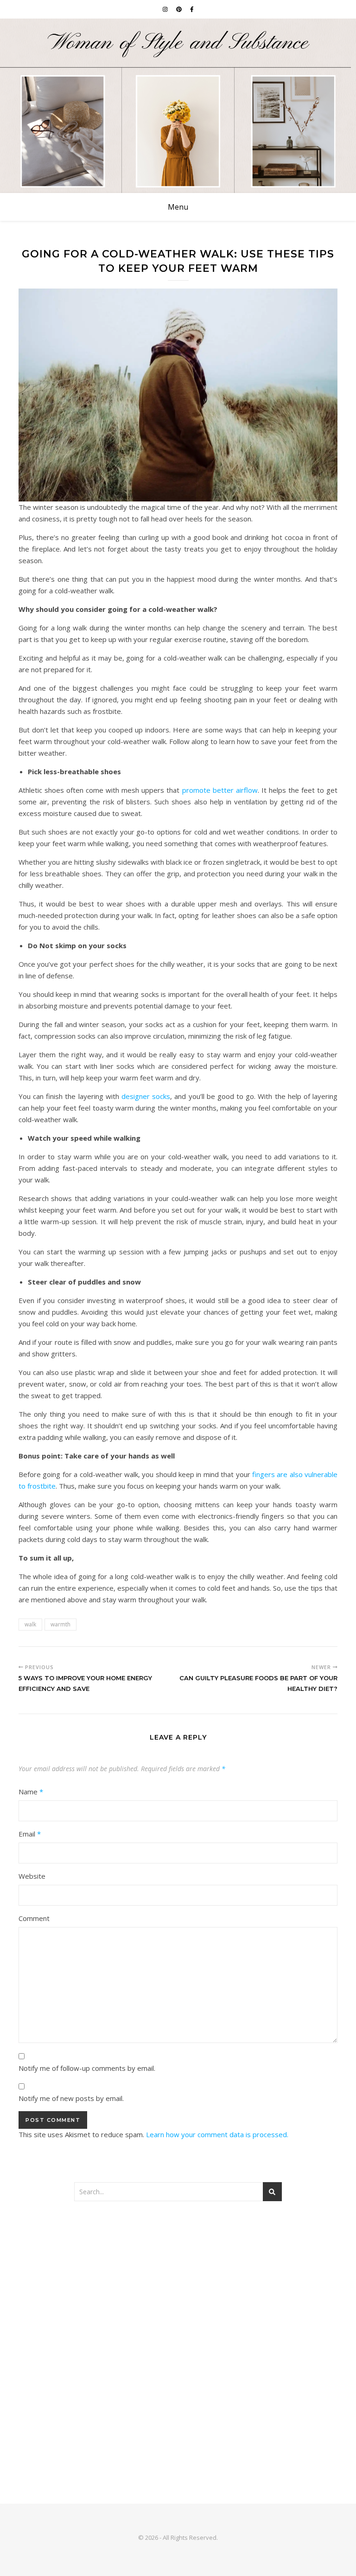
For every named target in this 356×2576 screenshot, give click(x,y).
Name (31, 1792)
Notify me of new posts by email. (71, 2098)
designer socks (146, 1096)
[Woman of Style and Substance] (178, 106)
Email (30, 1834)
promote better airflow (220, 790)
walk (30, 1624)
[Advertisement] (178, 2285)
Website (32, 1876)
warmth (60, 1624)
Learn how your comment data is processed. (217, 2134)
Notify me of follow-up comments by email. (87, 2068)
